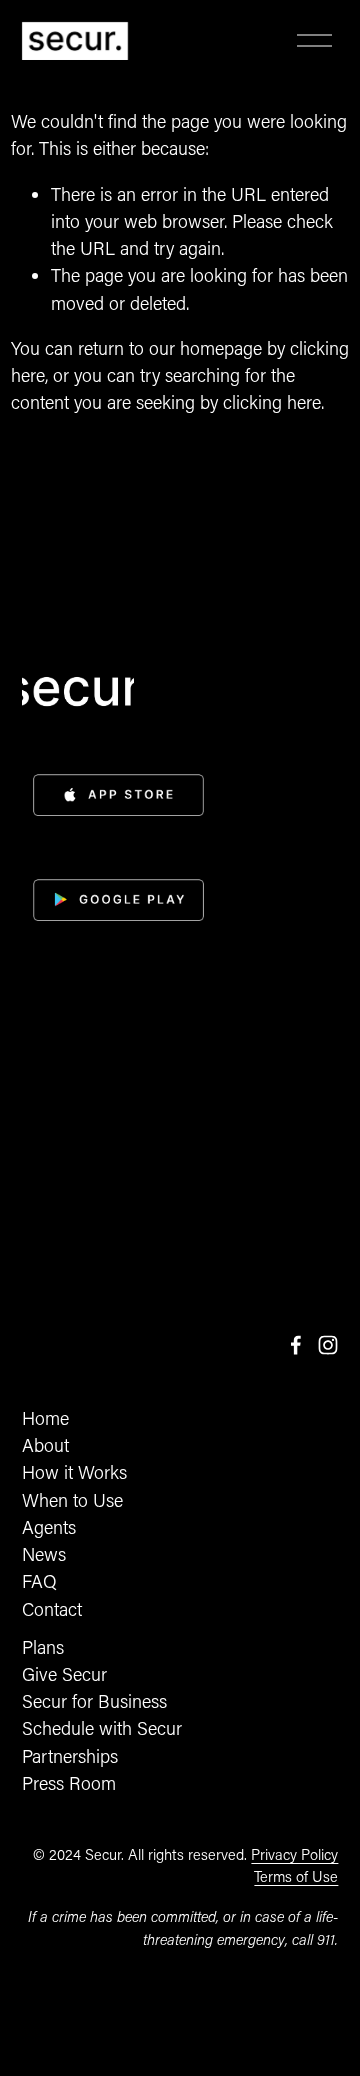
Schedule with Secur (102, 1728)
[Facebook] (296, 1345)
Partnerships (70, 1756)
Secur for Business (94, 1701)
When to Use (72, 1500)
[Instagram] (328, 1345)
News (44, 1554)
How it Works (74, 1472)
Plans (43, 1647)
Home (45, 1418)
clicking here (272, 402)
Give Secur (64, 1674)
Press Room (69, 1783)
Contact (52, 1609)
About (45, 1445)
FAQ (39, 1581)
